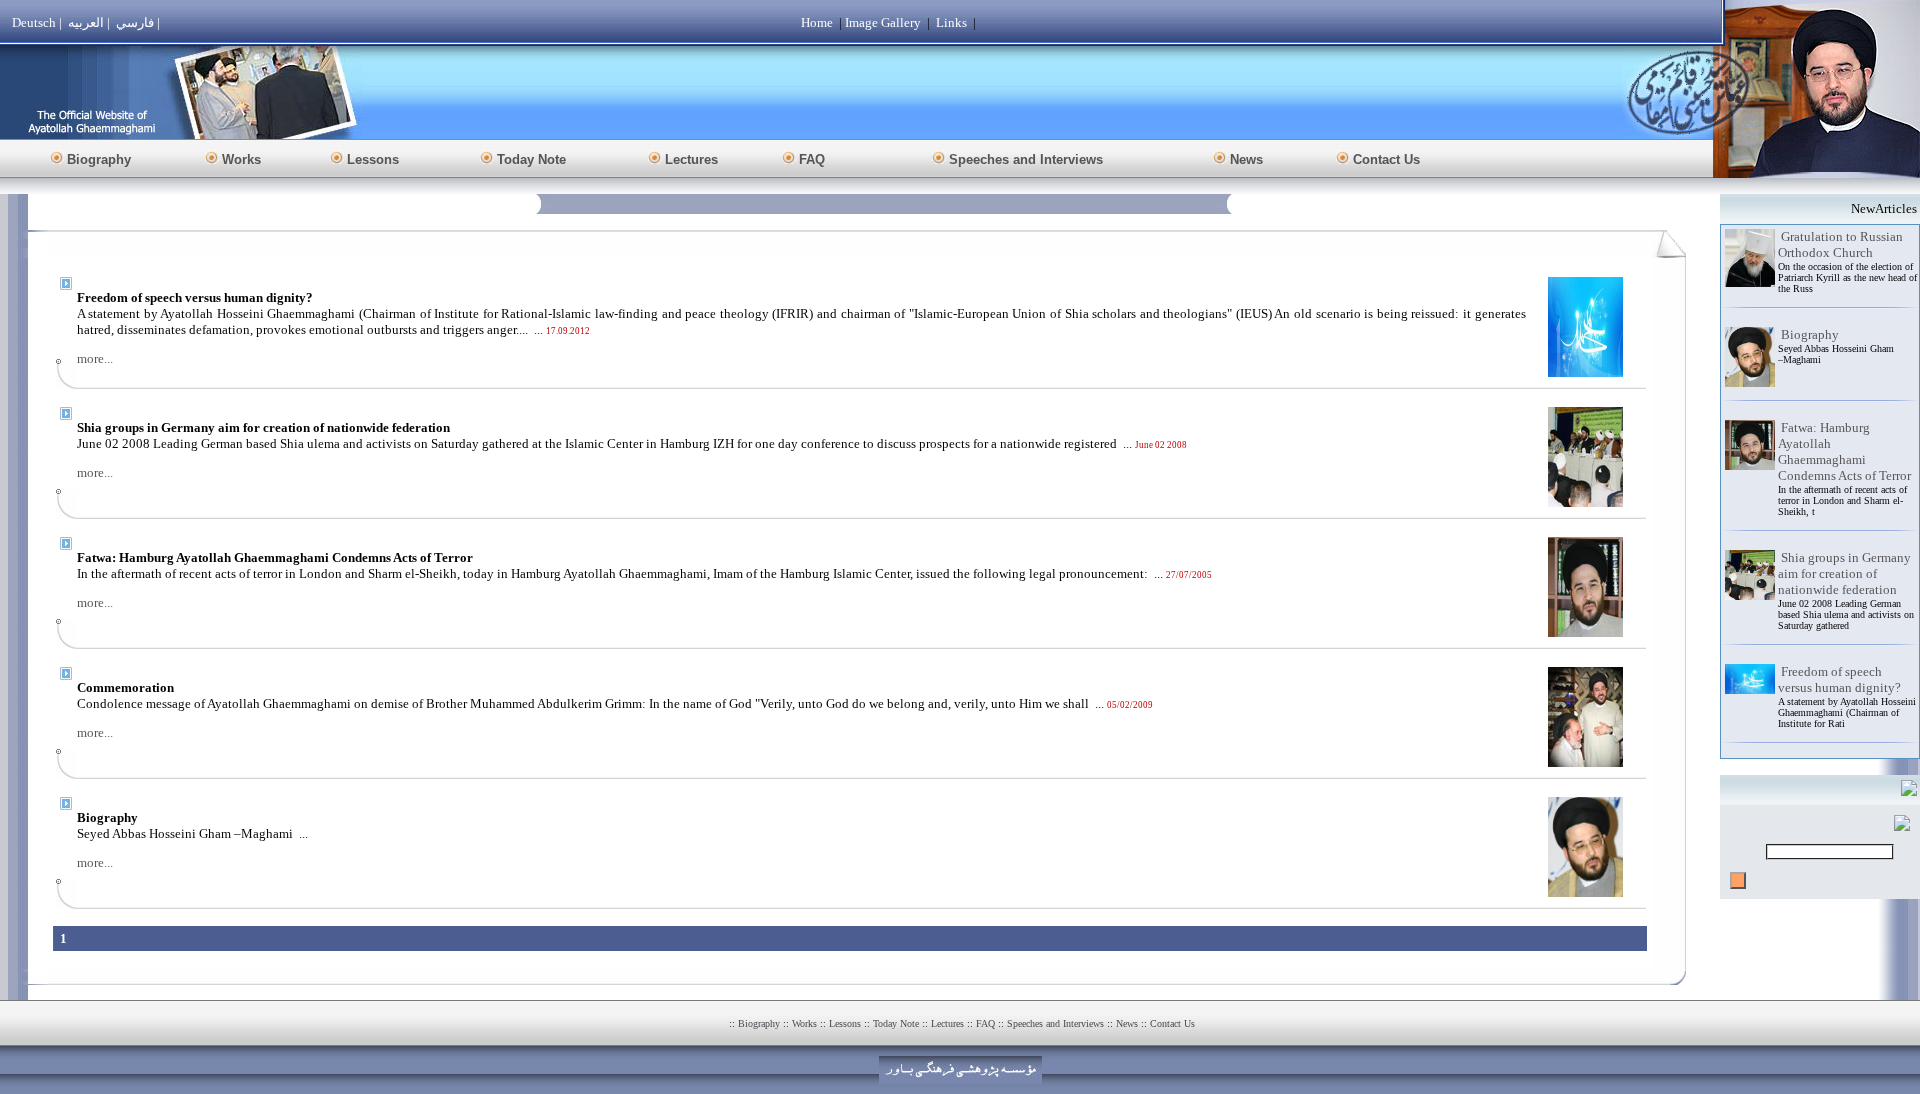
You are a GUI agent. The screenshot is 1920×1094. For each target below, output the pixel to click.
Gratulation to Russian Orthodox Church (1840, 244)
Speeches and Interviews (1055, 1023)
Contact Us (1172, 1023)
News (1127, 1023)
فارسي (135, 22)
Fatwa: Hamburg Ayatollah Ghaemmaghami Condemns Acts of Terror (1844, 451)
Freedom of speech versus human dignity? (1839, 679)
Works (804, 1023)
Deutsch (34, 22)
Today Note (896, 1023)
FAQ (985, 1023)
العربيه (86, 22)
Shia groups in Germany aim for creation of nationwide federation (1844, 573)
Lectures (947, 1023)
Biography (1810, 334)
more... (95, 358)
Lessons (845, 1023)
